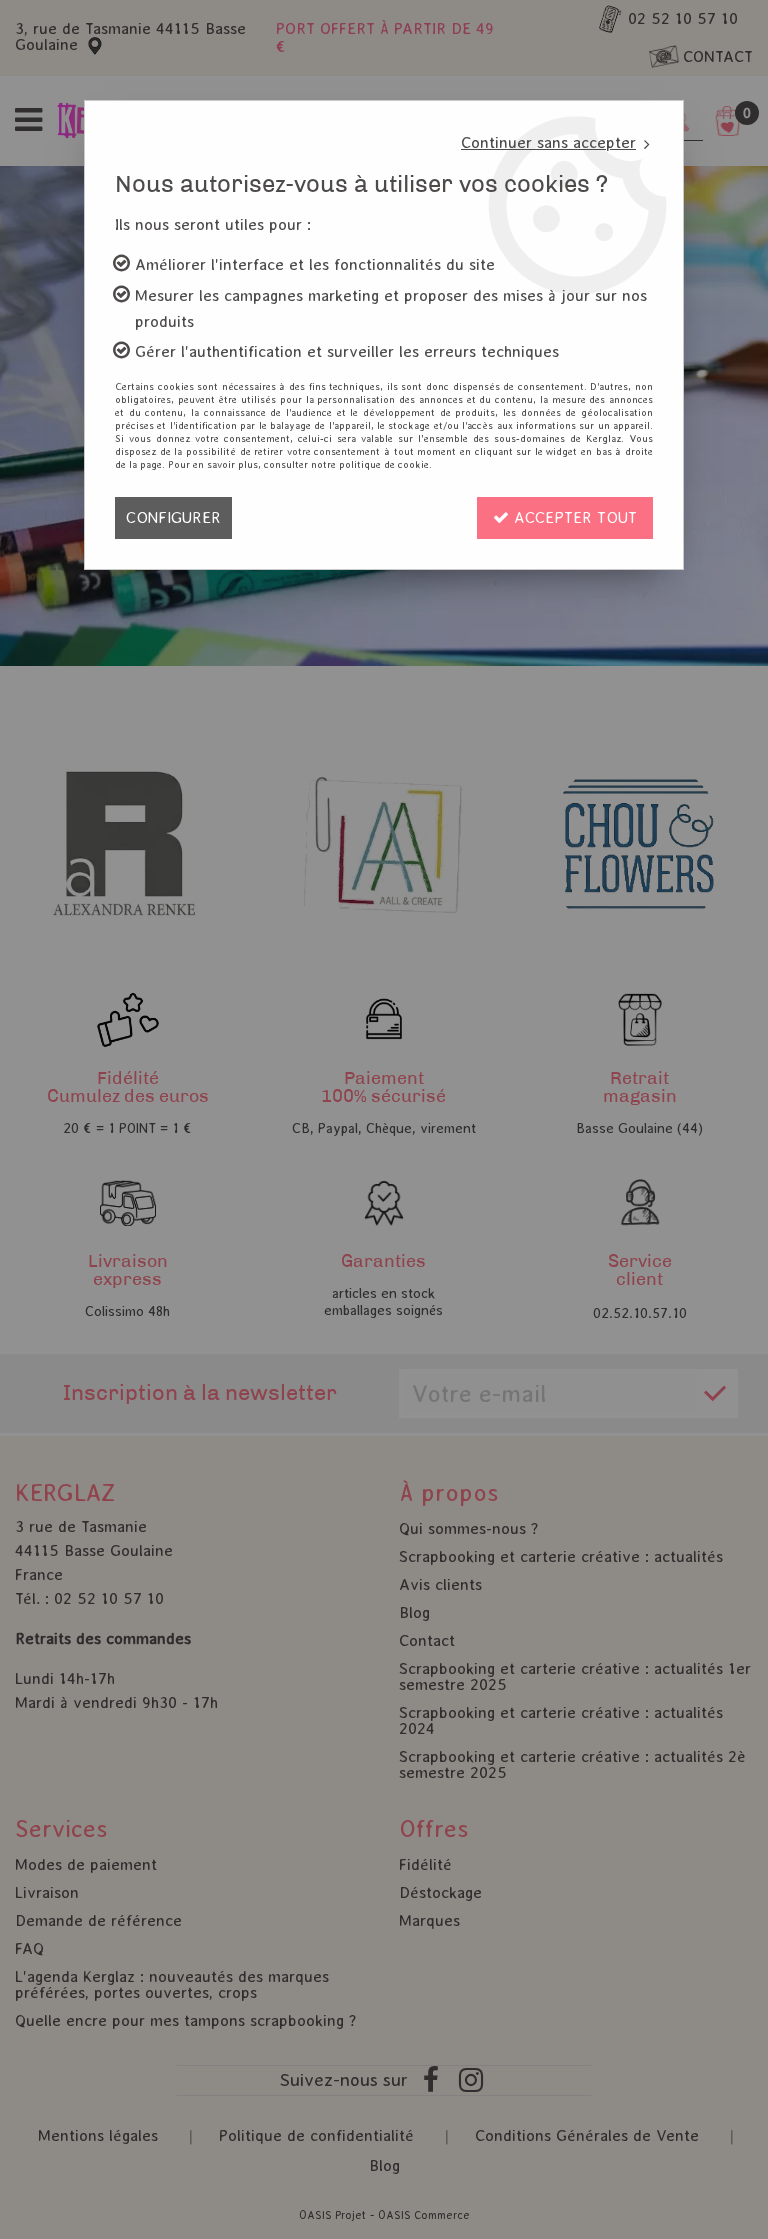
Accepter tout (573, 517)
